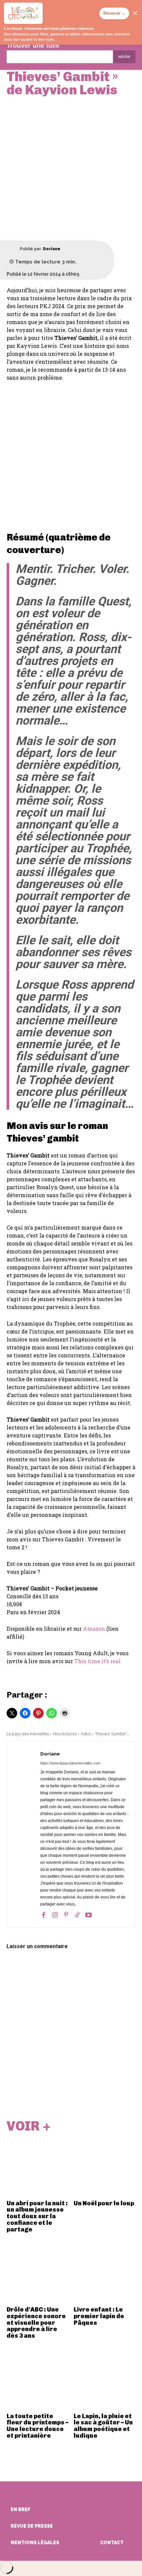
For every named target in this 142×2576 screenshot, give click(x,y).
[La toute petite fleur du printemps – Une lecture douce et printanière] (38, 2379)
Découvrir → (114, 13)
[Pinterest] (66, 1915)
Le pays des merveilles (28, 1734)
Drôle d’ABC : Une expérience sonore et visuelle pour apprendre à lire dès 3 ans (36, 2323)
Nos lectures (65, 1734)
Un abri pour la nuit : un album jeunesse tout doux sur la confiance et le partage (37, 2216)
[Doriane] (13, 249)
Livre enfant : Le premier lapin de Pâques (99, 2316)
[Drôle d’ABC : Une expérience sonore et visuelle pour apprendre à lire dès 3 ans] (38, 2272)
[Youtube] (89, 1915)
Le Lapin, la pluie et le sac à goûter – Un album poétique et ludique (103, 2426)
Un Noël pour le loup (104, 2203)
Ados (86, 1734)
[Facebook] (44, 1915)
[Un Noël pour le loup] (105, 2166)
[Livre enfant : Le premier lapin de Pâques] (105, 2272)
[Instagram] (55, 1915)
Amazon (94, 1629)
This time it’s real (97, 1661)
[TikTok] (77, 1915)
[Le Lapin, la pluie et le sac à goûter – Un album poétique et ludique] (105, 2379)
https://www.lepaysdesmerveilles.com (70, 1763)
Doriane (52, 249)
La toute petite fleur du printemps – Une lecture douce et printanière (37, 2426)
